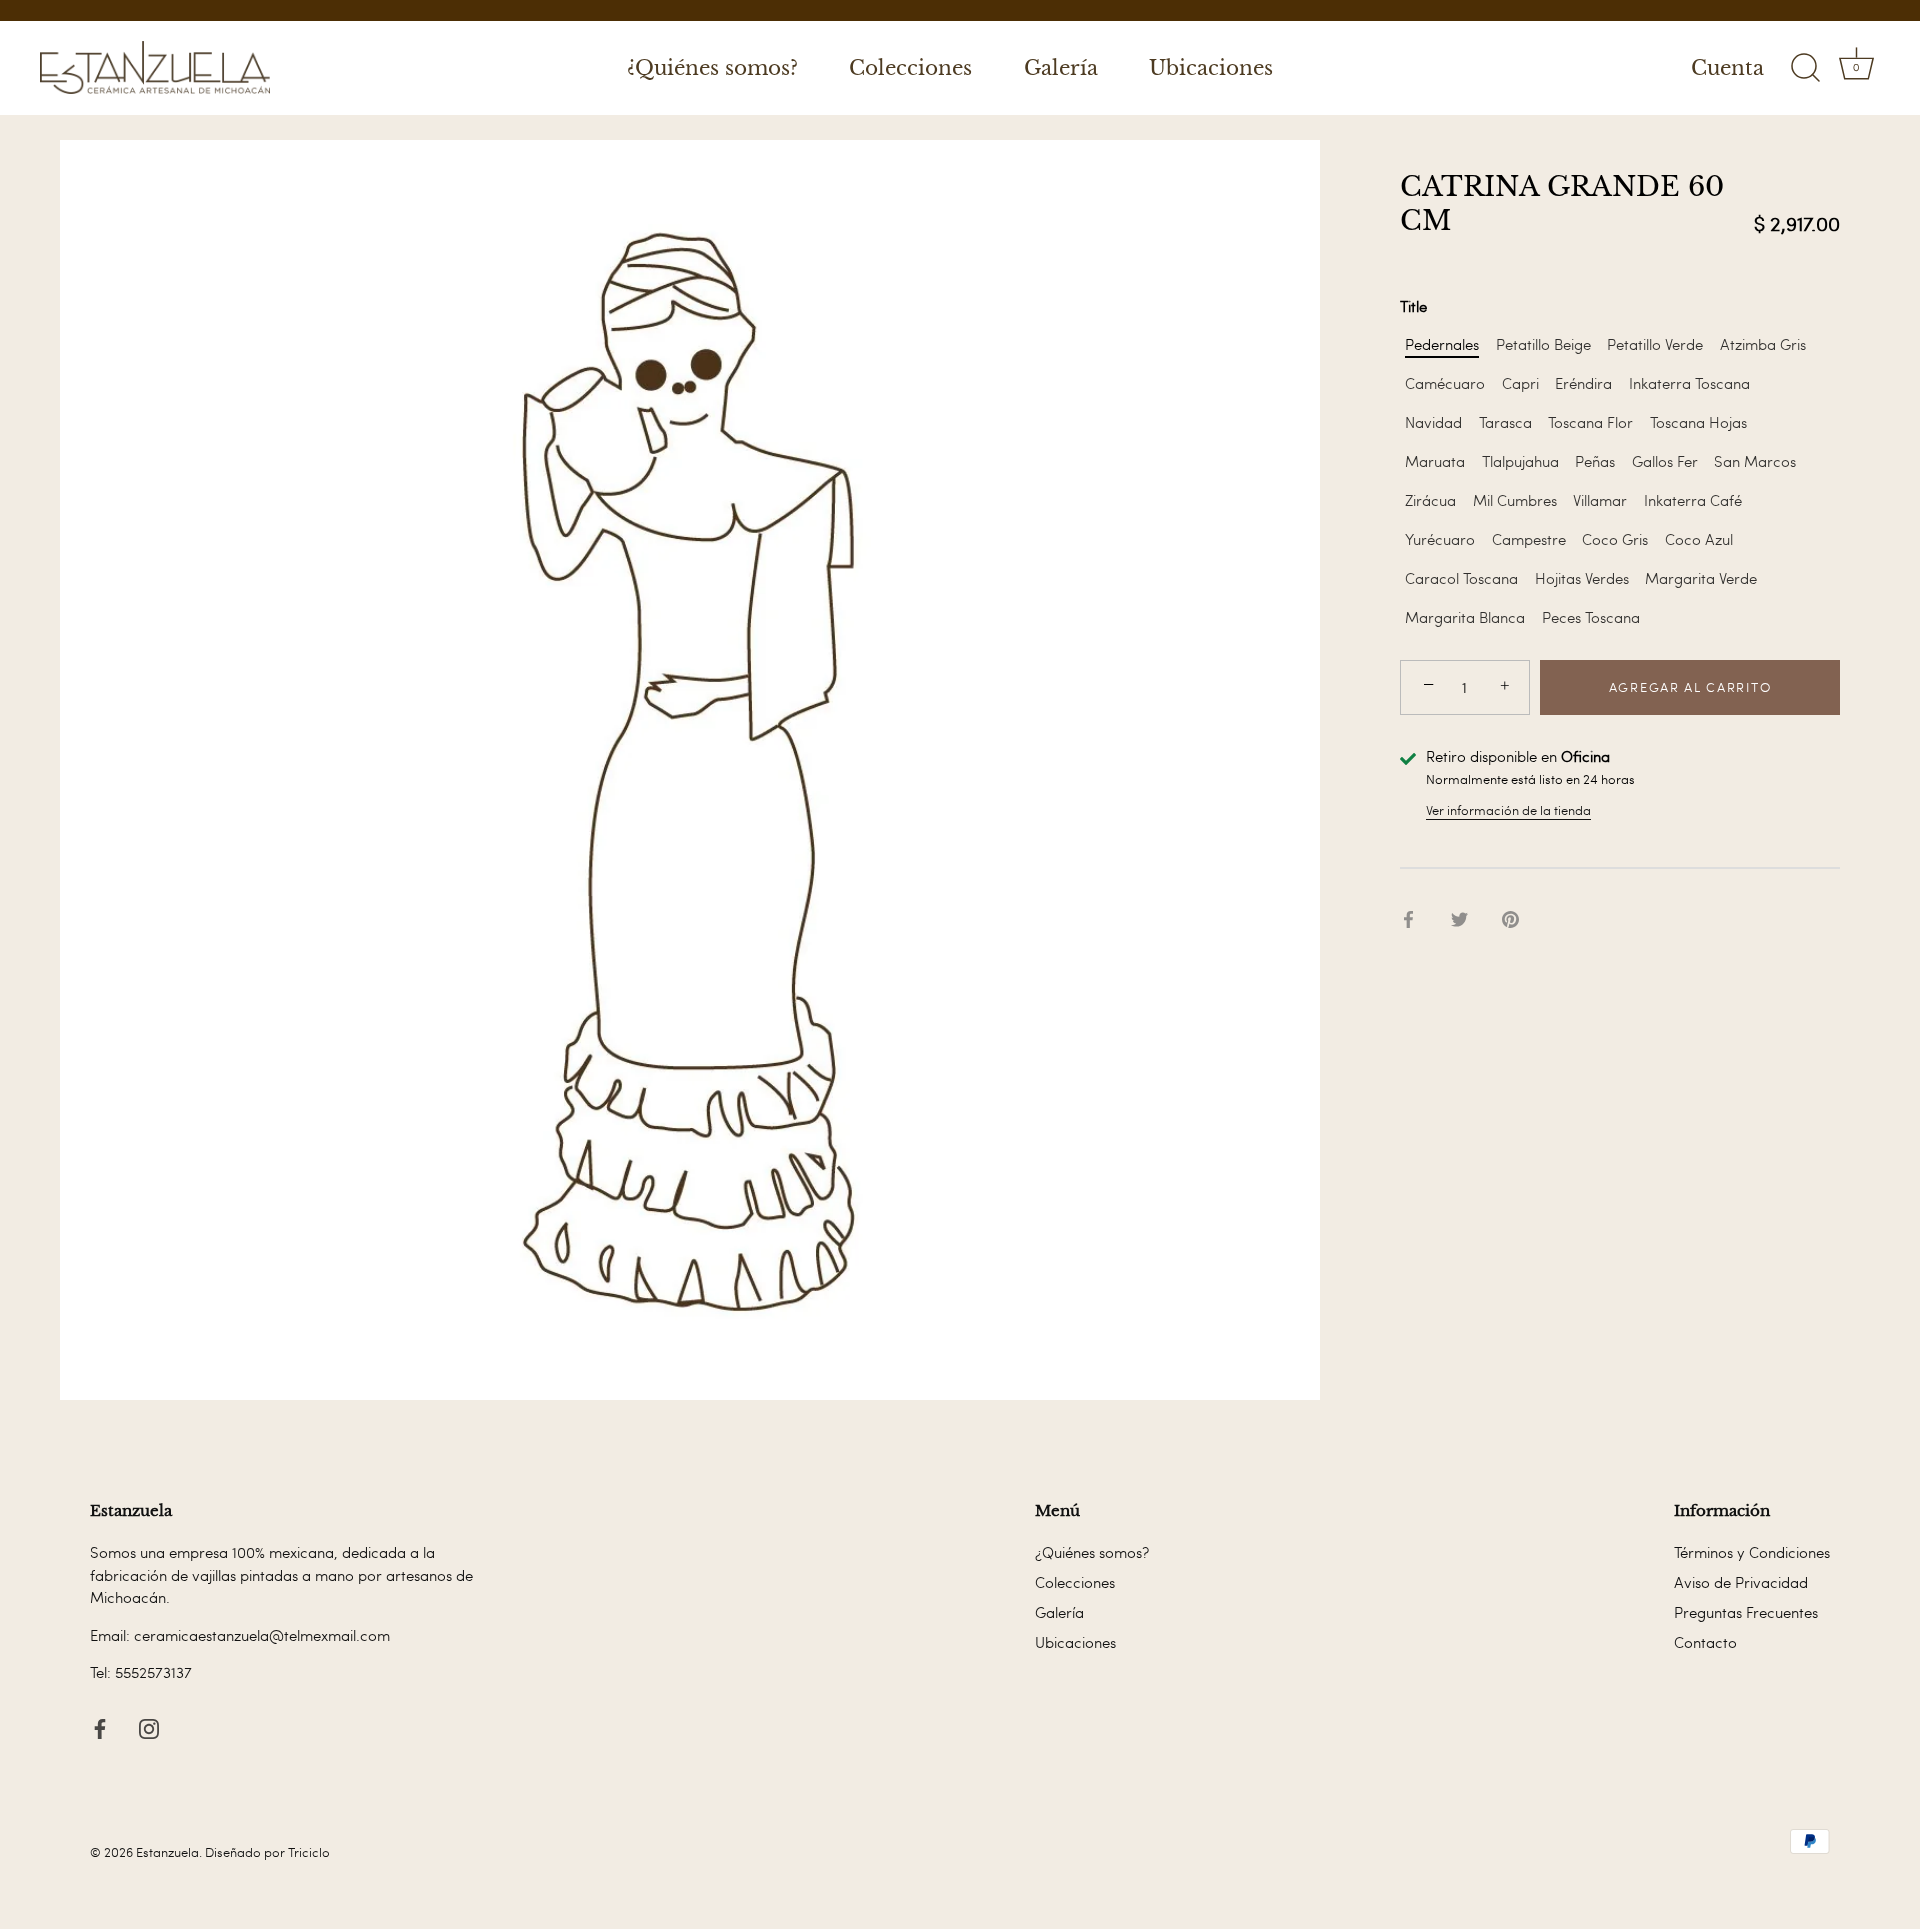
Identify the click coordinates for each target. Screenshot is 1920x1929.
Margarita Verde (1701, 578)
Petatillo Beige (1543, 344)
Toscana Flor (1590, 422)
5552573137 (153, 1672)
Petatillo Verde (1655, 344)
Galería (1061, 68)
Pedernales (1442, 344)
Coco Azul (1699, 539)
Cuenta (1727, 68)
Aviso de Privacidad (1741, 1582)
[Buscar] (1805, 68)
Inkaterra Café (1693, 500)
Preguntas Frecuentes (1746, 1612)
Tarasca (1505, 422)
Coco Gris (1615, 539)
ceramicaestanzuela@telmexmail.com (262, 1635)
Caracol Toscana (1461, 578)
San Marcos (1755, 461)
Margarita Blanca (1465, 617)
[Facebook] (100, 1725)
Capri (1520, 383)
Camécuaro (1445, 383)
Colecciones (910, 68)
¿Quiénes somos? (712, 68)
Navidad (1433, 422)
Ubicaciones (1211, 68)
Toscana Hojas (1698, 422)
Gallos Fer (1665, 461)
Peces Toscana (1591, 617)
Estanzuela (167, 1852)
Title (1413, 306)
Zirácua (1430, 500)
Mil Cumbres (1515, 500)
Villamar (1600, 500)
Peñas (1595, 461)
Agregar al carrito (1690, 687)
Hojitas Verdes (1582, 578)
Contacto (1705, 1642)
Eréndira (1583, 383)
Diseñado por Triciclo (267, 1852)
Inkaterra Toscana (1689, 383)
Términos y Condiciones (1752, 1552)
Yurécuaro (1440, 539)
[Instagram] (149, 1725)
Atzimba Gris (1763, 344)
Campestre (1529, 539)
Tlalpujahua (1520, 461)
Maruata (1435, 461)
